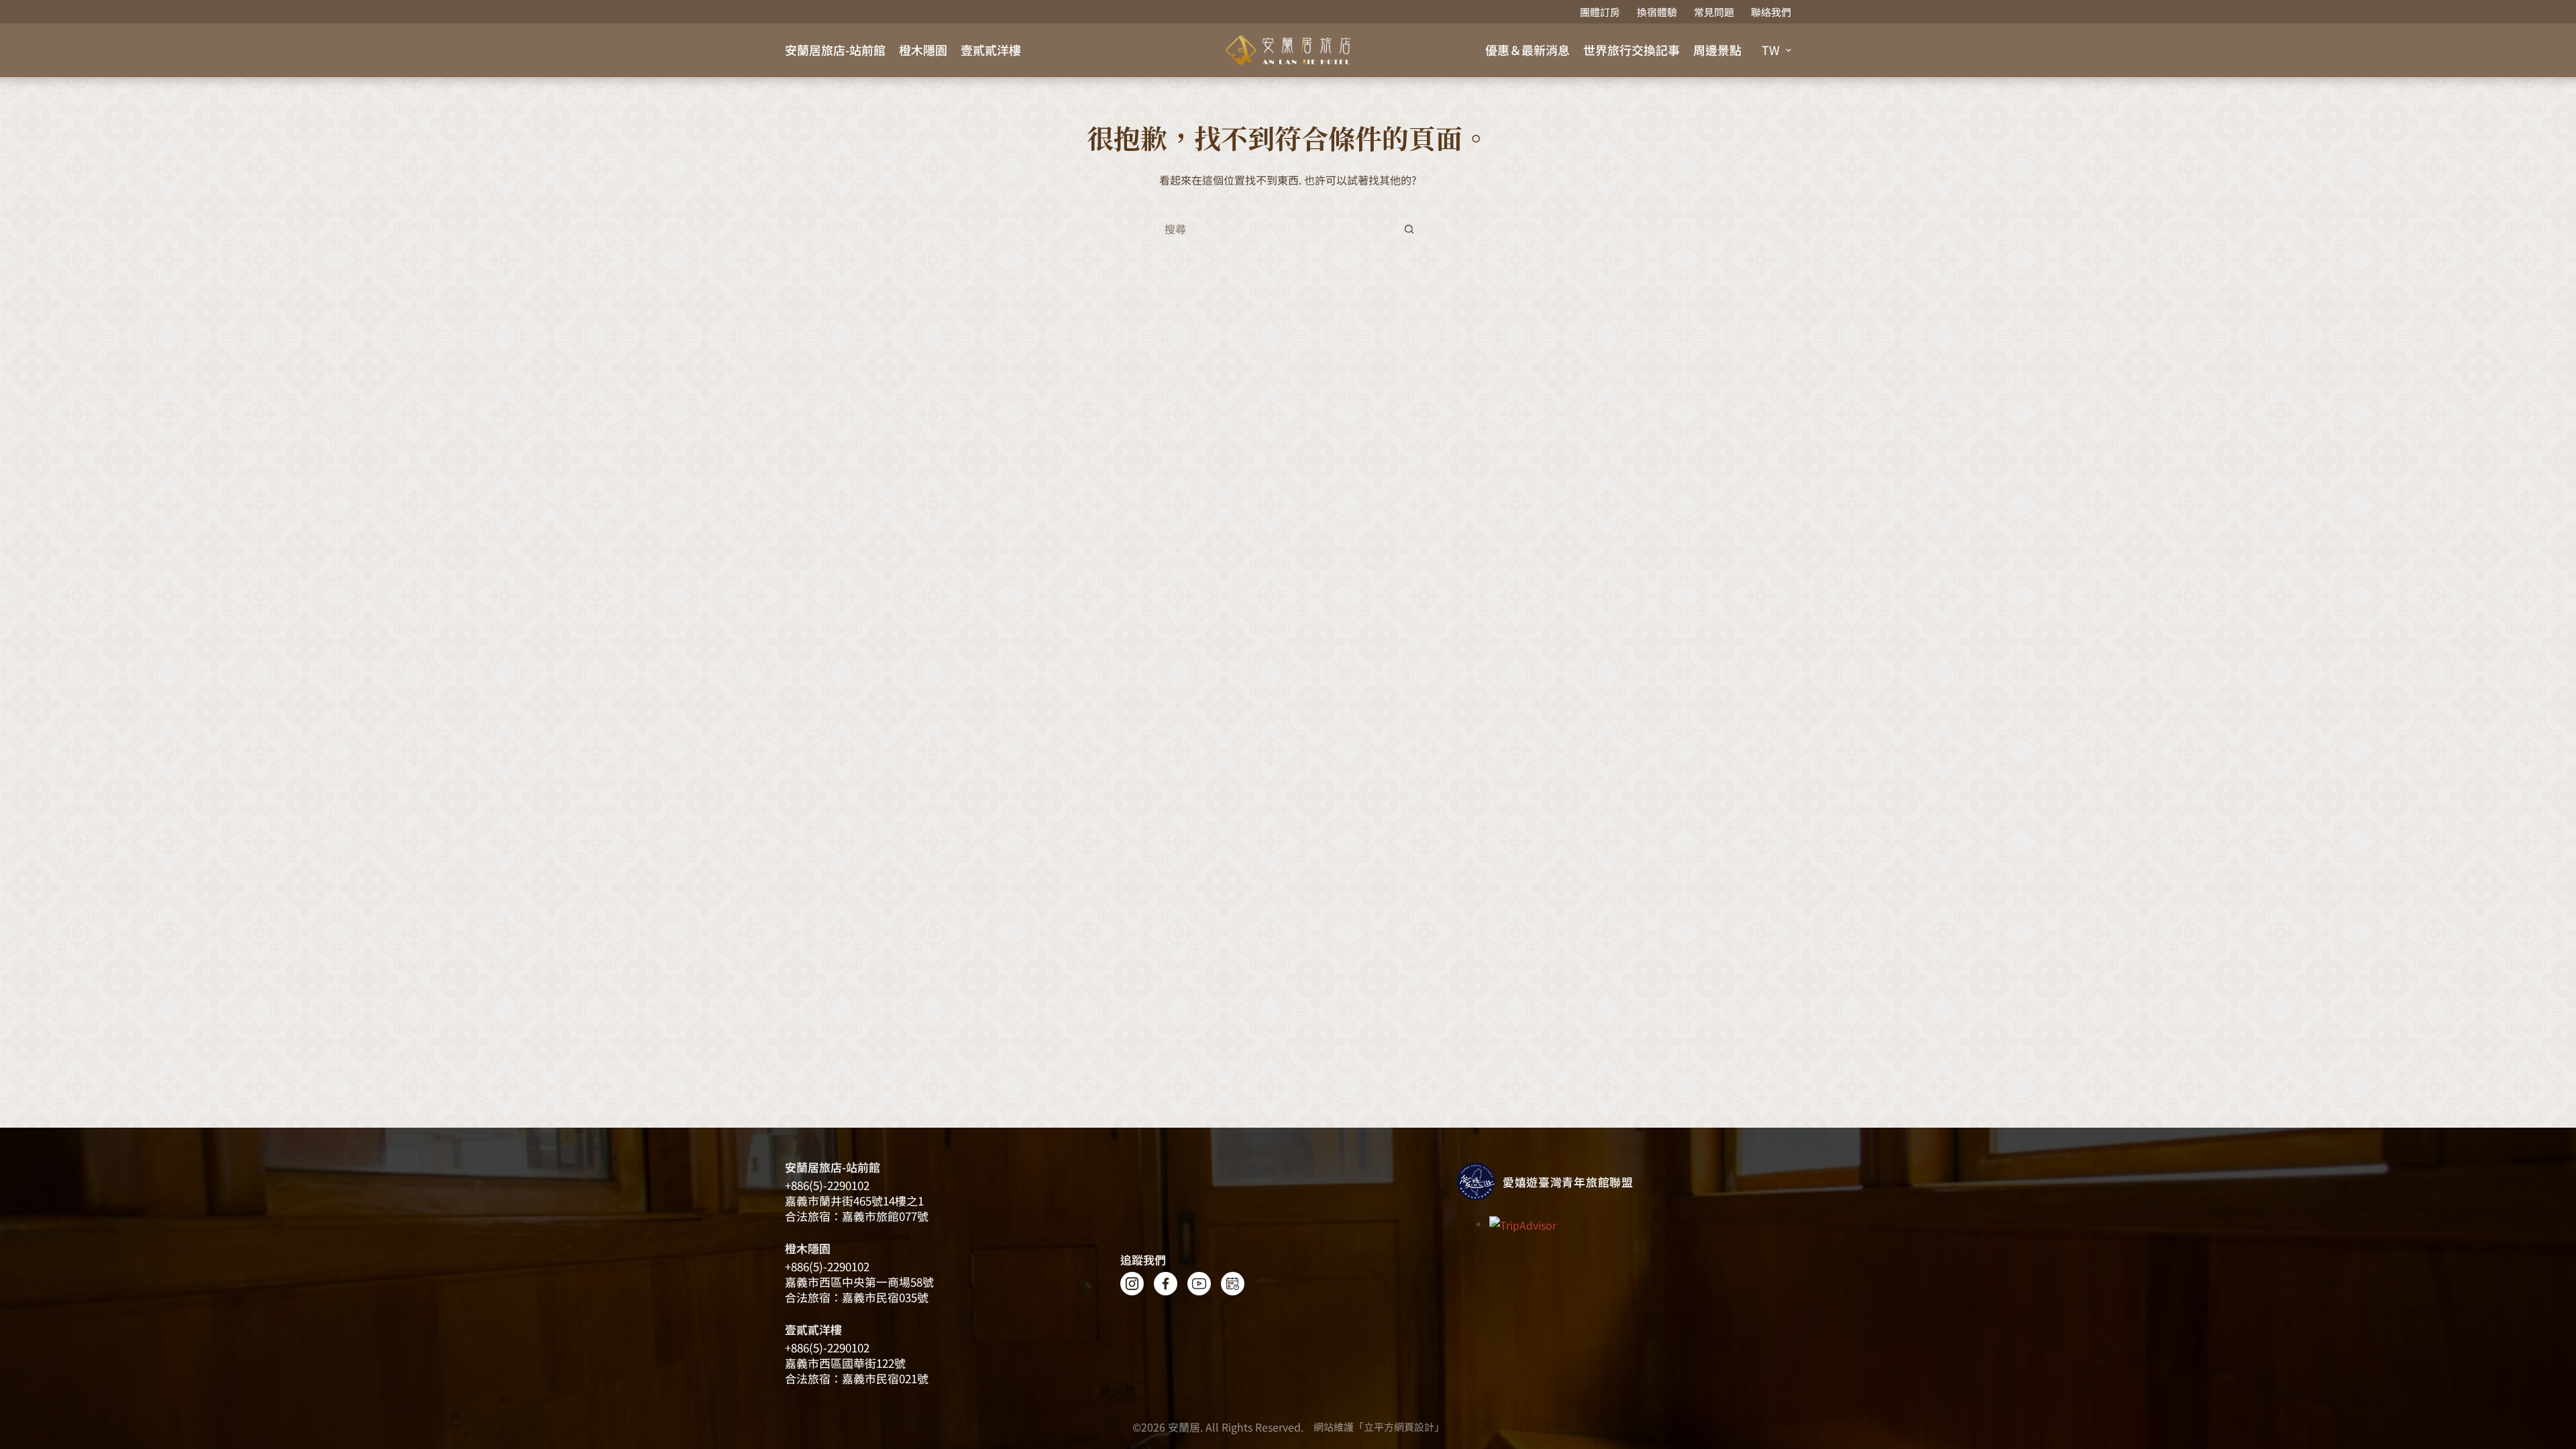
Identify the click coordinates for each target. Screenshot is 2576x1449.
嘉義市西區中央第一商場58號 (859, 1282)
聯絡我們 (1771, 12)
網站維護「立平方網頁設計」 (1379, 1427)
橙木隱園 (923, 50)
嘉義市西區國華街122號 (845, 1363)
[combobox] (1275, 229)
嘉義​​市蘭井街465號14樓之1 (854, 1200)
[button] (1776, 50)
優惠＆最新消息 (1527, 50)
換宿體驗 (1657, 12)
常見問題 (1714, 12)
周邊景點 (1717, 50)
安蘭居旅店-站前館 (835, 50)
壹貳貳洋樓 (991, 50)
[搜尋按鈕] (1409, 229)
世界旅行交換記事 (1631, 50)
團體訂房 (1600, 12)
